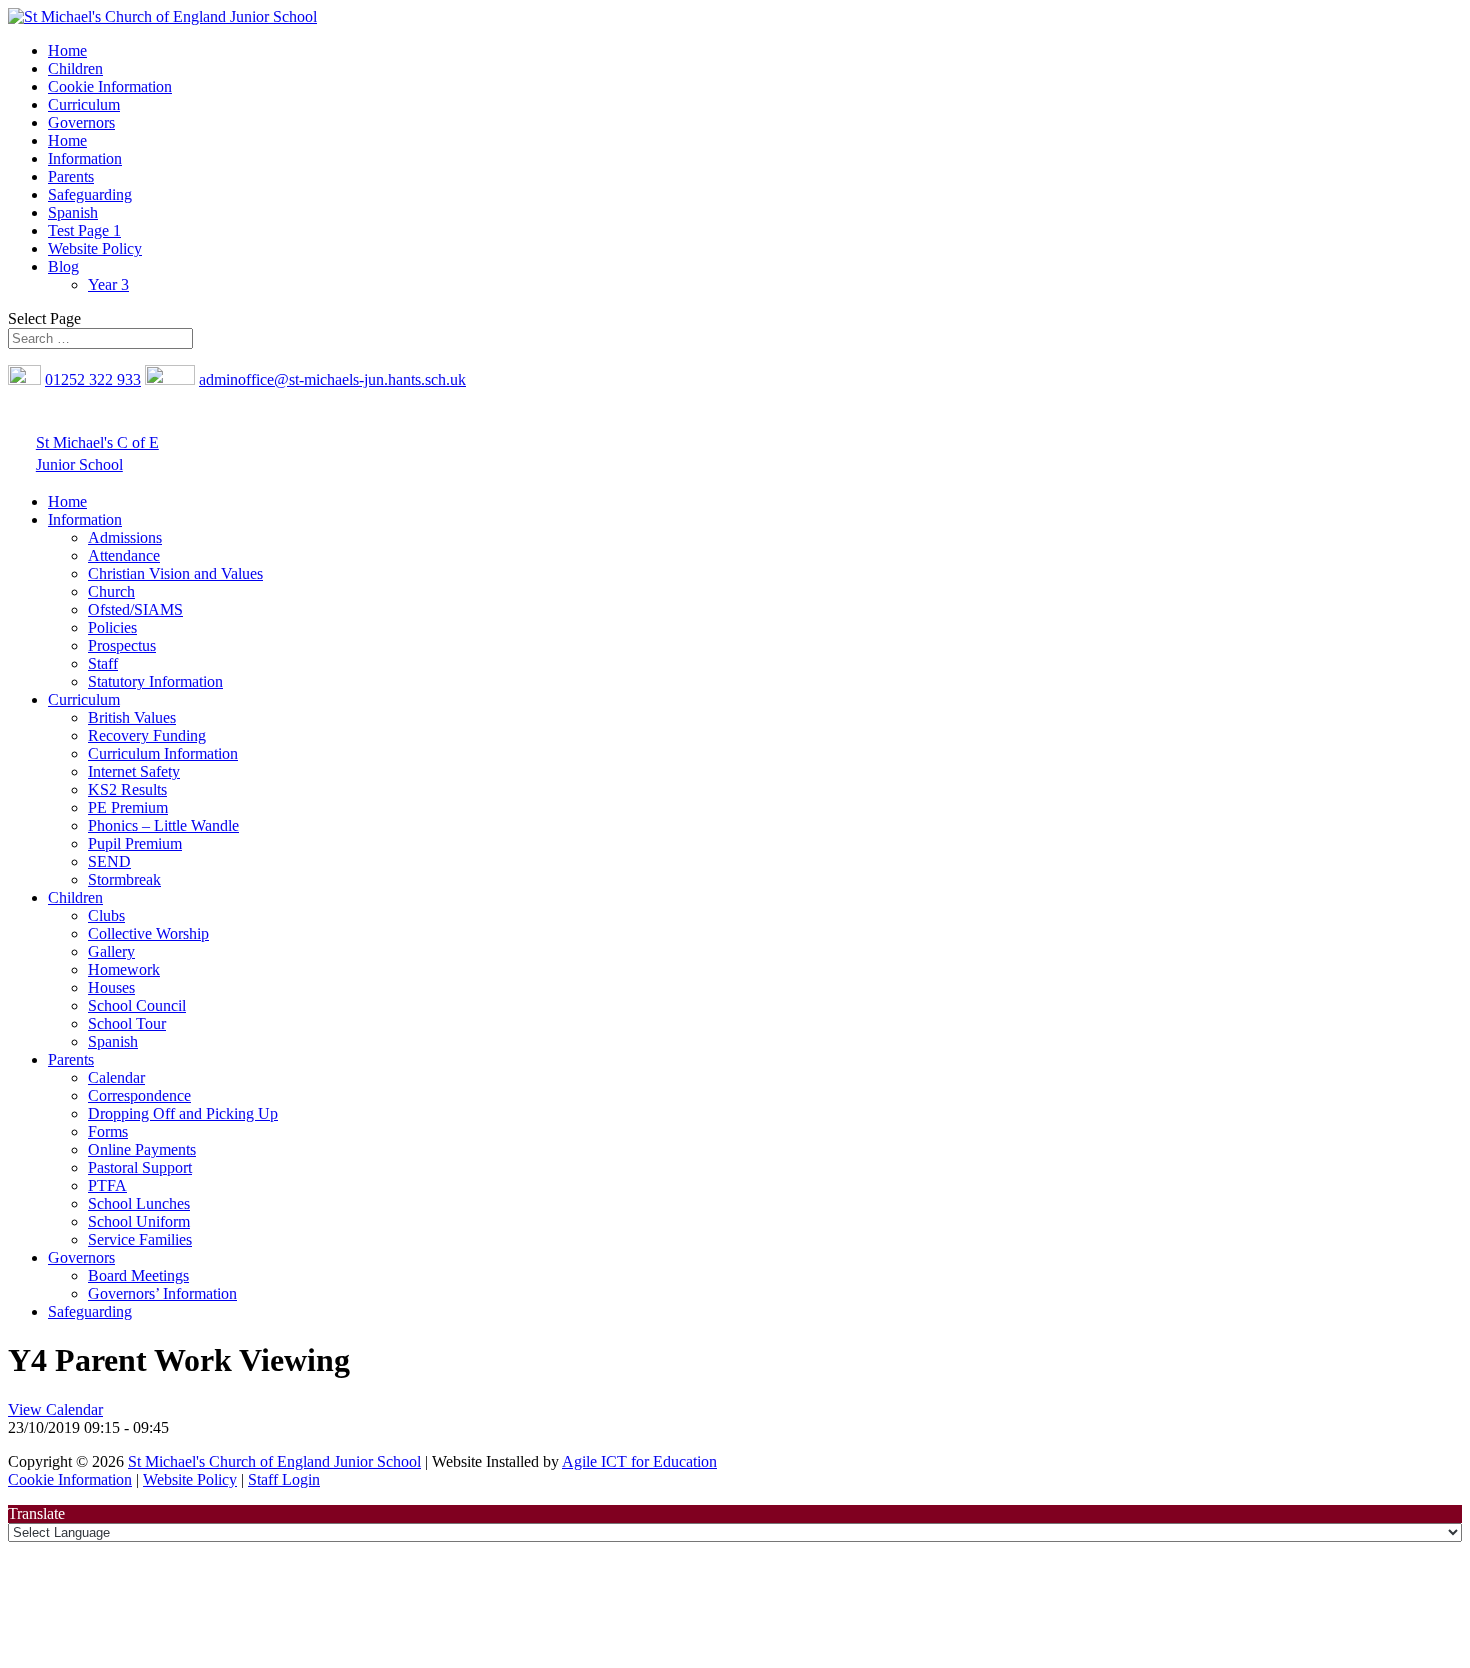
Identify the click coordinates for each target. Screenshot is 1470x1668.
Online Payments (142, 1149)
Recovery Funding (147, 735)
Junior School (79, 464)
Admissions (125, 537)
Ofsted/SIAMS (135, 609)
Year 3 (108, 284)
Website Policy (95, 248)
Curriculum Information (163, 753)
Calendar (116, 1077)
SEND (109, 861)
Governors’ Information (162, 1293)
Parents (71, 176)
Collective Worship (148, 933)
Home (67, 50)
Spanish (73, 212)
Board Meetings (138, 1275)
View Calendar (55, 1409)
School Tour (127, 1023)
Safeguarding (90, 194)
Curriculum (84, 104)
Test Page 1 (84, 230)
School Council (137, 1005)
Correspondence (139, 1095)
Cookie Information (110, 86)
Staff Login (284, 1479)
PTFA (107, 1185)
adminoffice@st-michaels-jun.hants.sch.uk (332, 379)
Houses (111, 987)
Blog (63, 266)
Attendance (124, 555)
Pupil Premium (135, 843)
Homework (124, 969)
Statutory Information (155, 681)
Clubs (106, 915)
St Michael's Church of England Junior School (274, 1461)
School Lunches (139, 1203)
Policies (112, 627)
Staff (103, 663)
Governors (81, 122)
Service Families (140, 1239)
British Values (132, 717)
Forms (108, 1131)
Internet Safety (134, 771)
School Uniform (139, 1221)
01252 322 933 (93, 379)
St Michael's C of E (97, 442)
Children (75, 68)
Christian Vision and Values (175, 573)
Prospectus (122, 645)
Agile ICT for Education (639, 1461)
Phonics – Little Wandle (163, 825)
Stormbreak (124, 879)
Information (85, 158)
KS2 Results (127, 789)
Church (111, 591)
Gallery (111, 951)
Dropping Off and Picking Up (183, 1113)
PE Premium (128, 807)
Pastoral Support (140, 1167)
